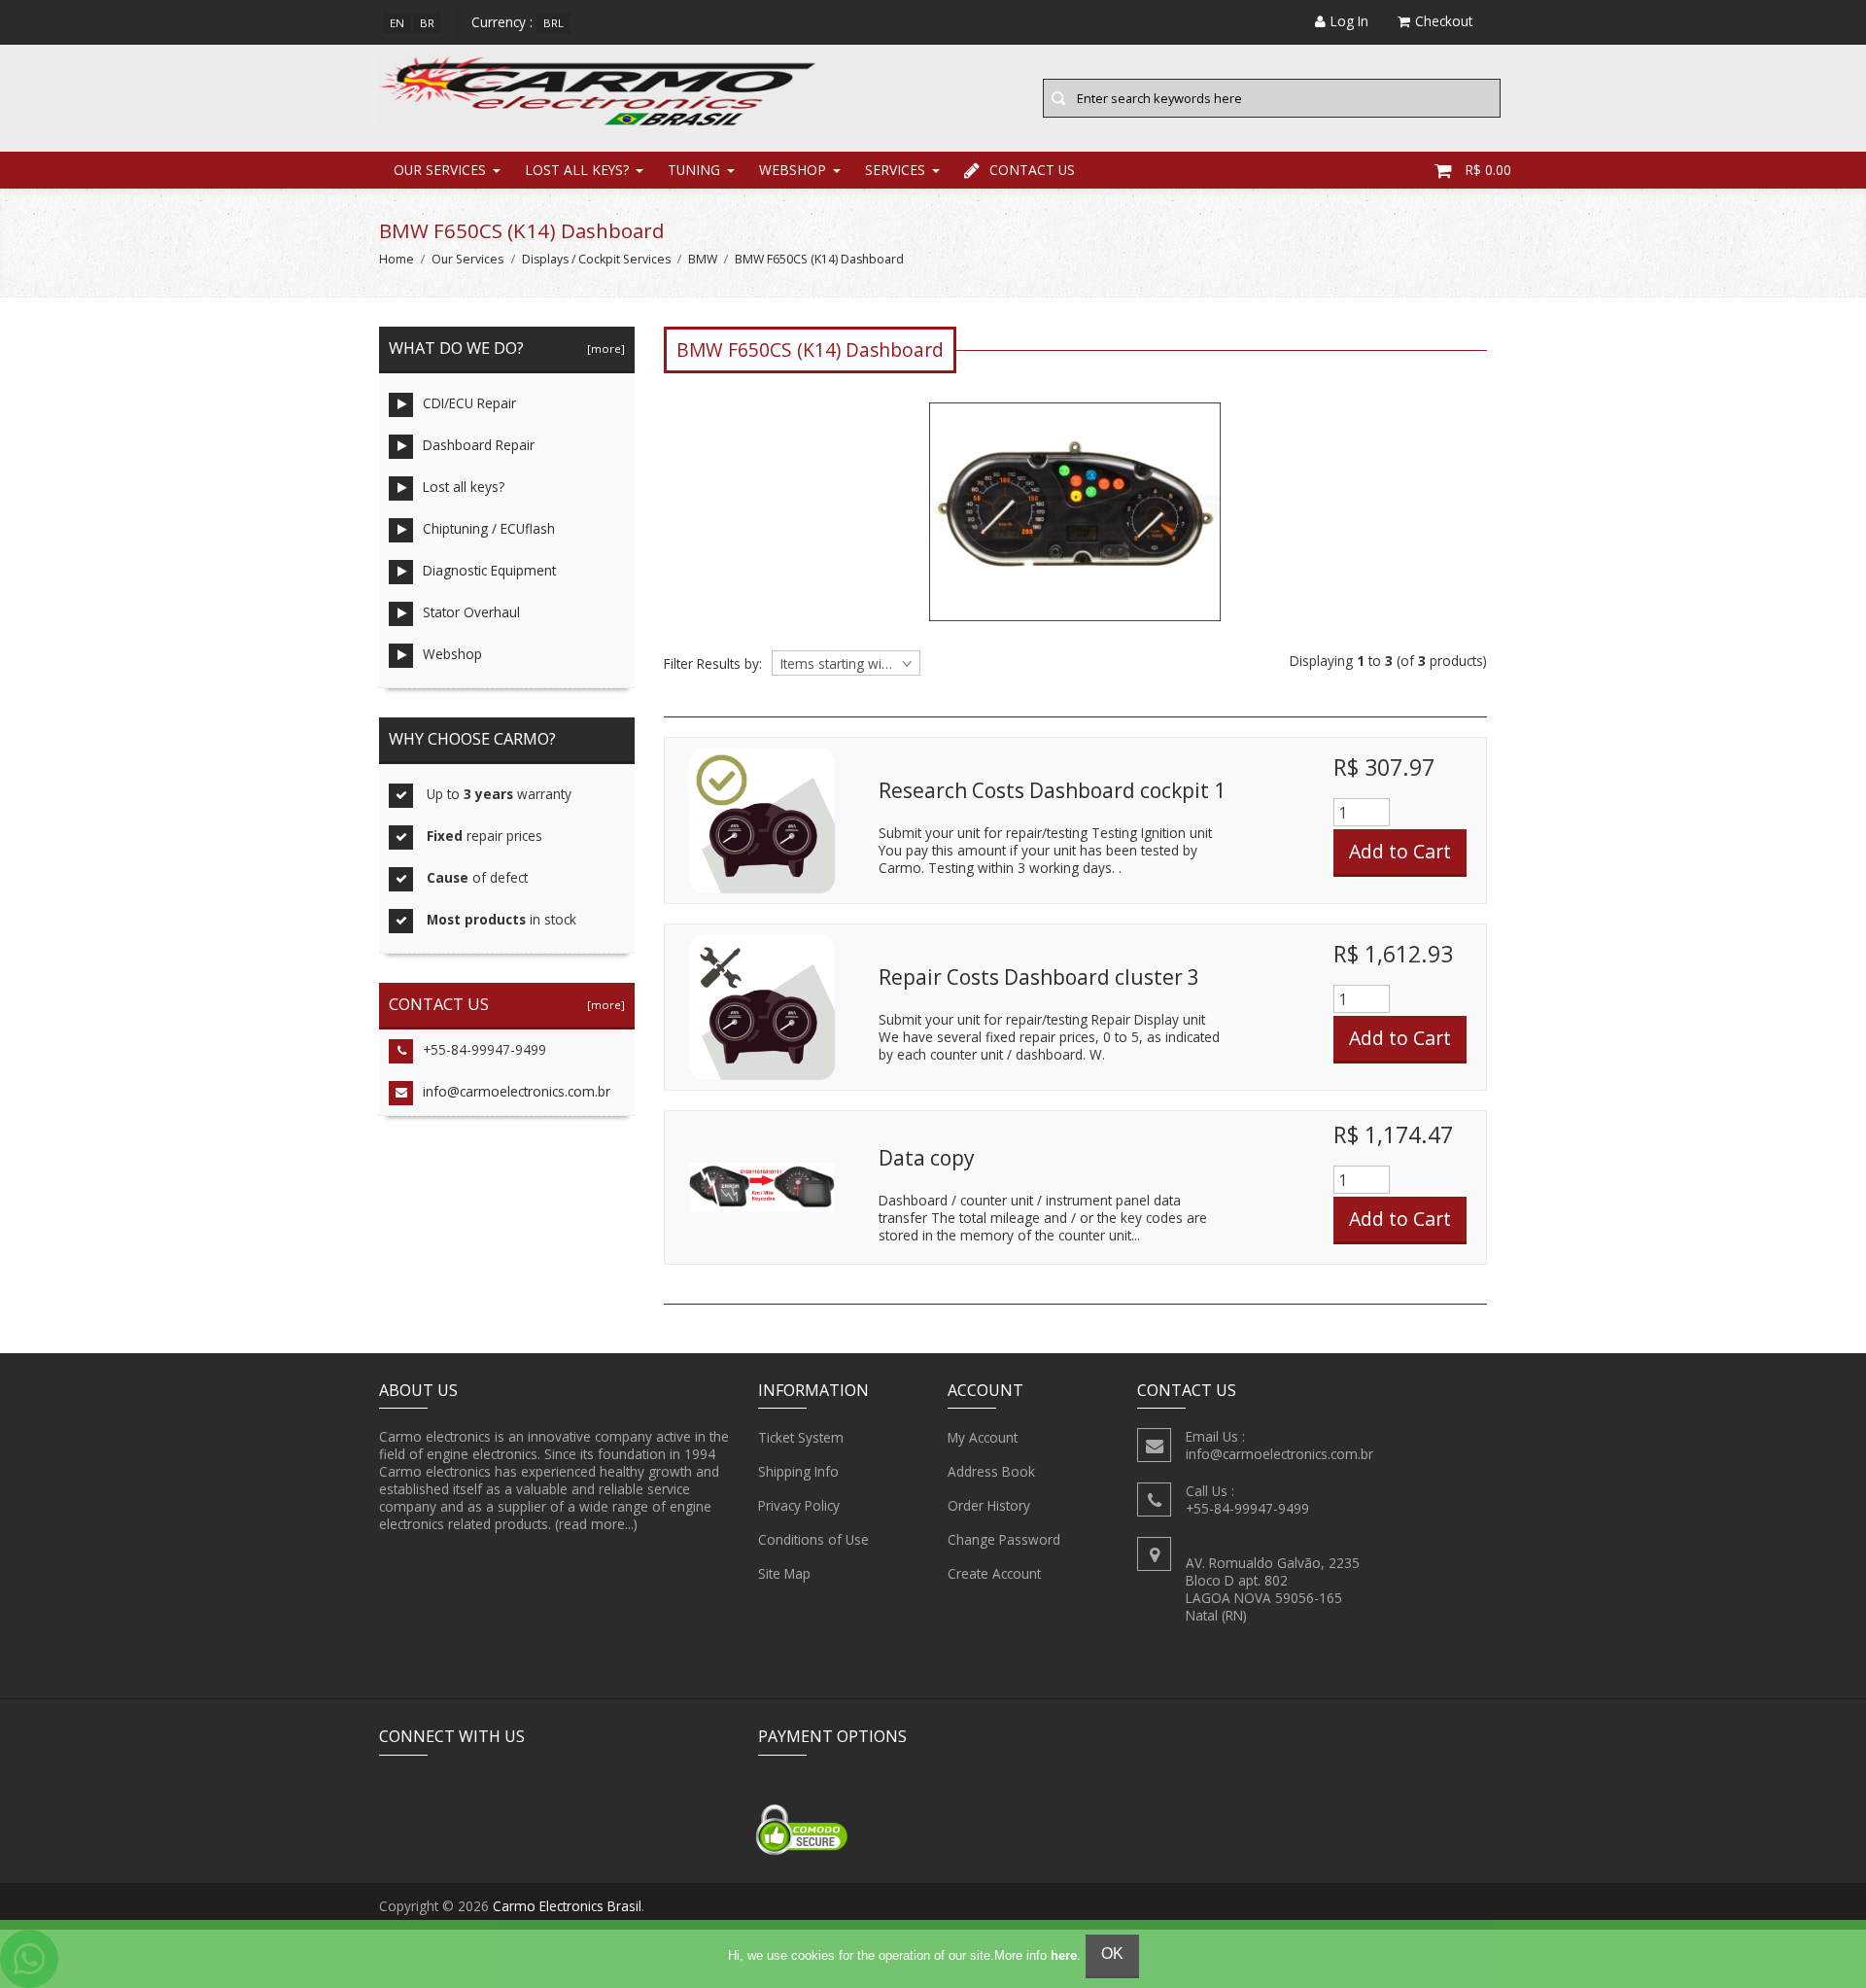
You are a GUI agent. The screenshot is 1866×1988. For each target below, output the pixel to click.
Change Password (1004, 1539)
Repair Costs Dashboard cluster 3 (1039, 977)
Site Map (784, 1573)
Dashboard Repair (479, 445)
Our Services (440, 170)
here (1064, 1955)
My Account (983, 1437)
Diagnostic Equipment (489, 570)
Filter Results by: (713, 664)
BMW (703, 259)
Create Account (994, 1573)
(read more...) (596, 1524)
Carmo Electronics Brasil (567, 1906)
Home (397, 259)
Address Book (991, 1471)
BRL (553, 23)
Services (895, 170)
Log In (1349, 21)
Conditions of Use (813, 1539)
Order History (989, 1505)
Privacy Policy (799, 1505)
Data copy (926, 1158)
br (427, 23)
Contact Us (1032, 170)
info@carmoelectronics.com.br (517, 1091)
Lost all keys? (577, 170)
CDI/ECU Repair (469, 403)
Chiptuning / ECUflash (489, 528)
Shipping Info (798, 1471)
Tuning (694, 170)
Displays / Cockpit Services (596, 259)
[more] (603, 349)
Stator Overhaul (471, 612)
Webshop (793, 170)
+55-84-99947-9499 (484, 1049)
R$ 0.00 (1488, 170)
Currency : (502, 22)
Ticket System (801, 1437)
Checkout (1444, 21)
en (397, 23)
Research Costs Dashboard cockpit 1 (1052, 790)
